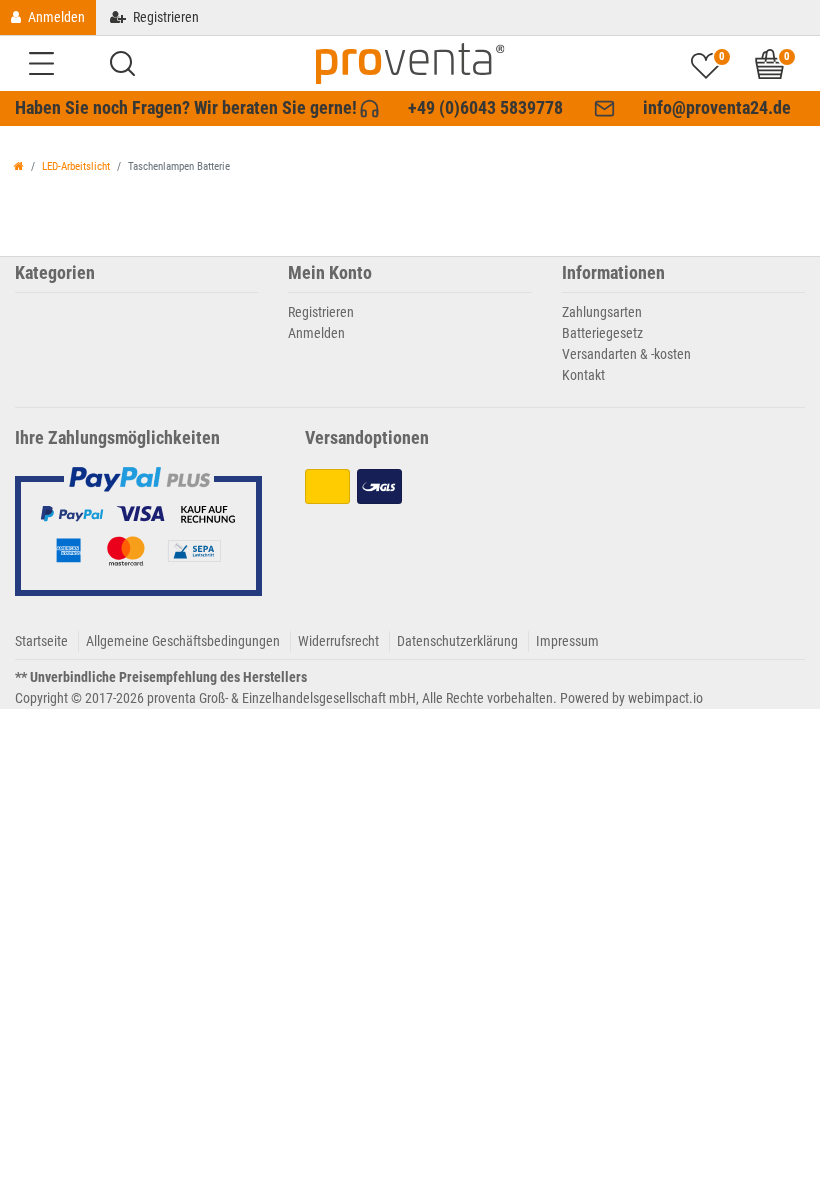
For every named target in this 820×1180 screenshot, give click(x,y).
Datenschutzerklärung (457, 641)
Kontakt (583, 375)
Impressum (567, 641)
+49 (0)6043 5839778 (485, 108)
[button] (122, 63)
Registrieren (321, 312)
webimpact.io (665, 698)
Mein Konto (330, 273)
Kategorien (55, 273)
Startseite (41, 641)
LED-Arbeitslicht (76, 166)
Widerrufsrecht (338, 641)
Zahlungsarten (602, 312)
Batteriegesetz (602, 333)
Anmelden (316, 333)
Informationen (613, 273)
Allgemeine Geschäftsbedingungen (183, 641)
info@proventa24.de (717, 108)
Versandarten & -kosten (626, 354)
